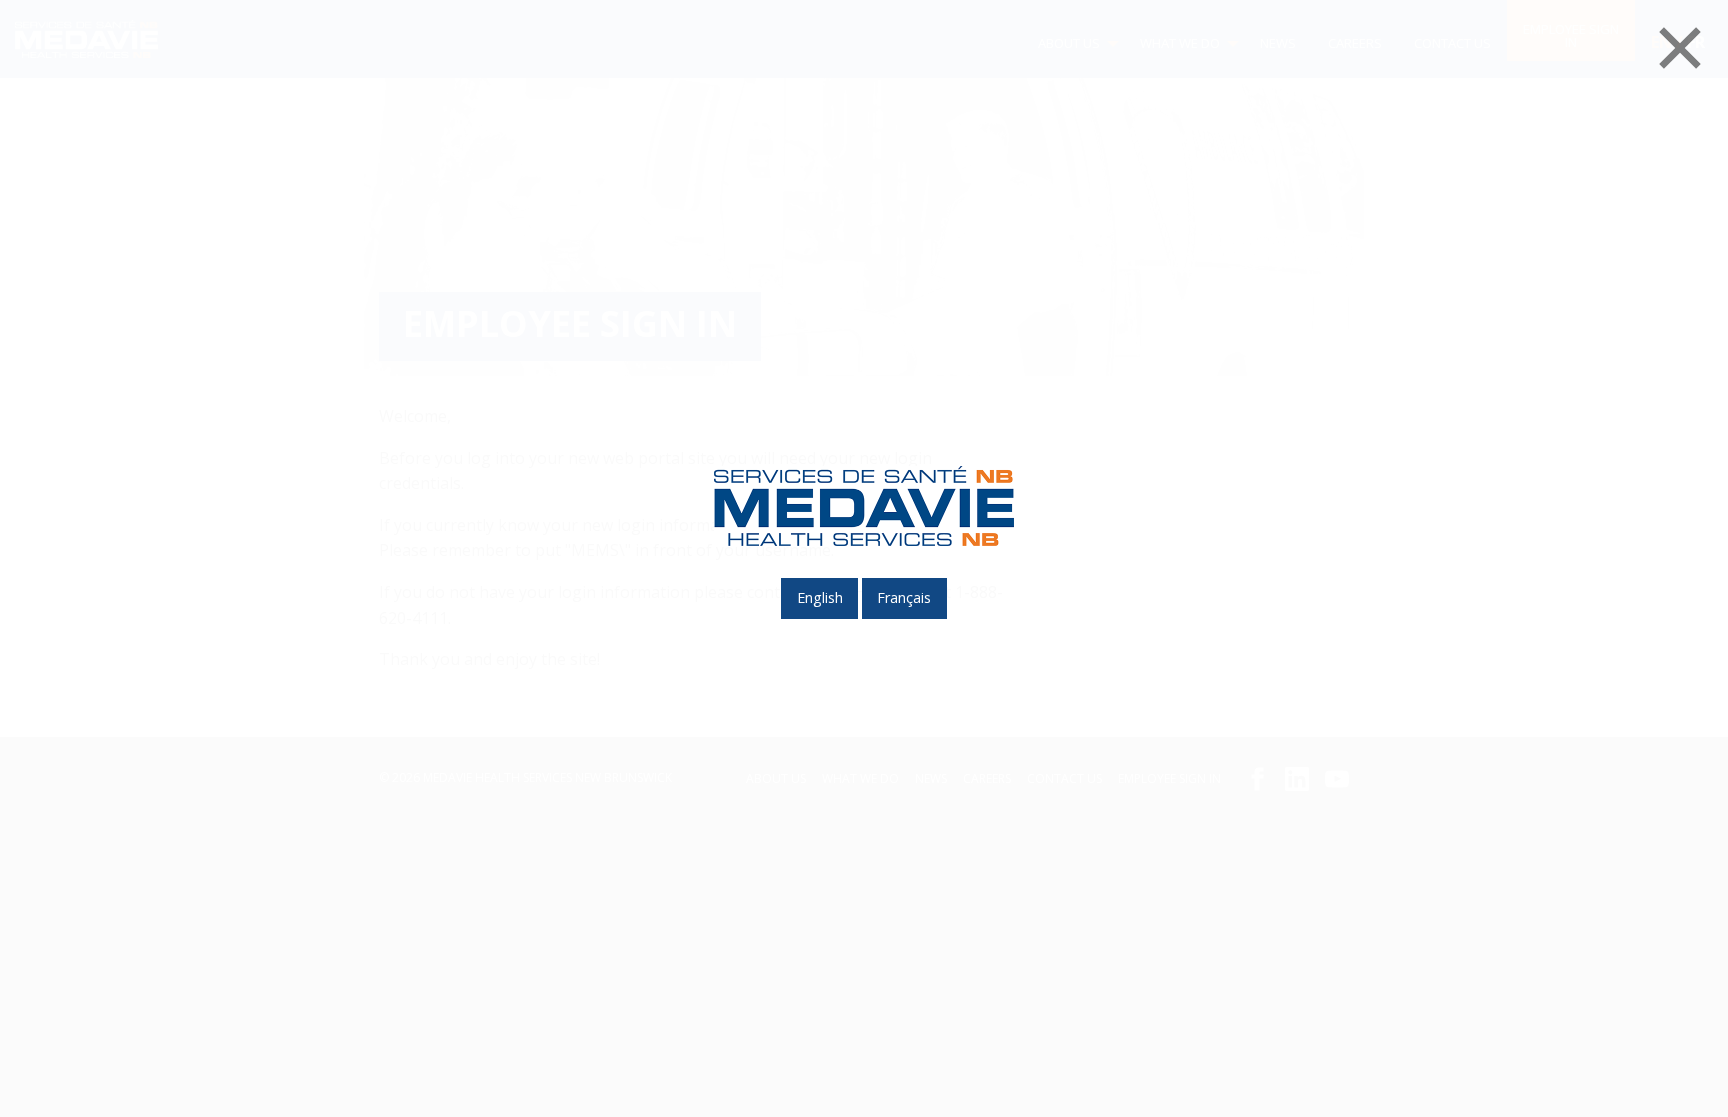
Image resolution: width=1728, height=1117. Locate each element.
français (904, 597)
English (820, 597)
